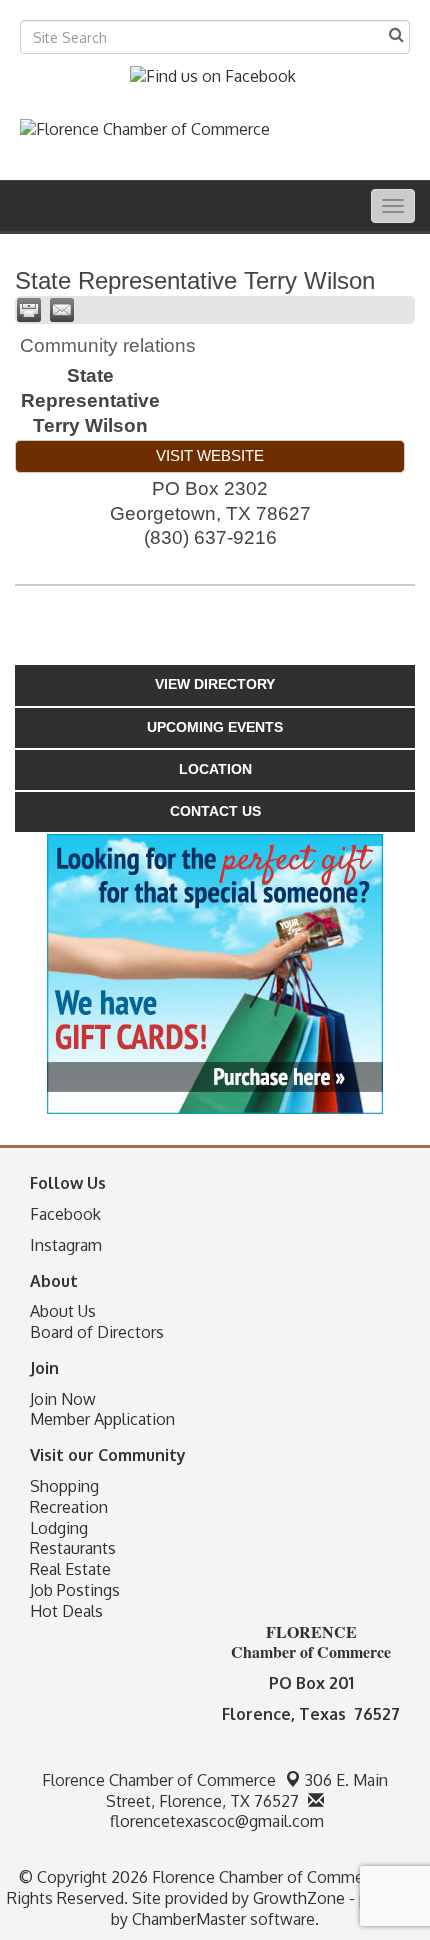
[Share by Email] (62, 310)
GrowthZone (299, 1898)
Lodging (59, 1528)
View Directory (215, 684)
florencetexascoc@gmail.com (215, 1821)
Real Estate (70, 1569)
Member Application (102, 1419)
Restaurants (73, 1548)
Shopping (64, 1486)
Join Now (63, 1399)
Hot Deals (66, 1611)
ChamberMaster (189, 1919)
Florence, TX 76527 (247, 1790)
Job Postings (75, 1590)
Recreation (69, 1507)
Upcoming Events (215, 727)
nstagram (68, 1245)
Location (215, 769)
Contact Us (215, 811)
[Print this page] (29, 310)
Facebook (65, 1214)
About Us (63, 1311)
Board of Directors (97, 1332)
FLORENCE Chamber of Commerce (311, 1642)
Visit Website (210, 455)
